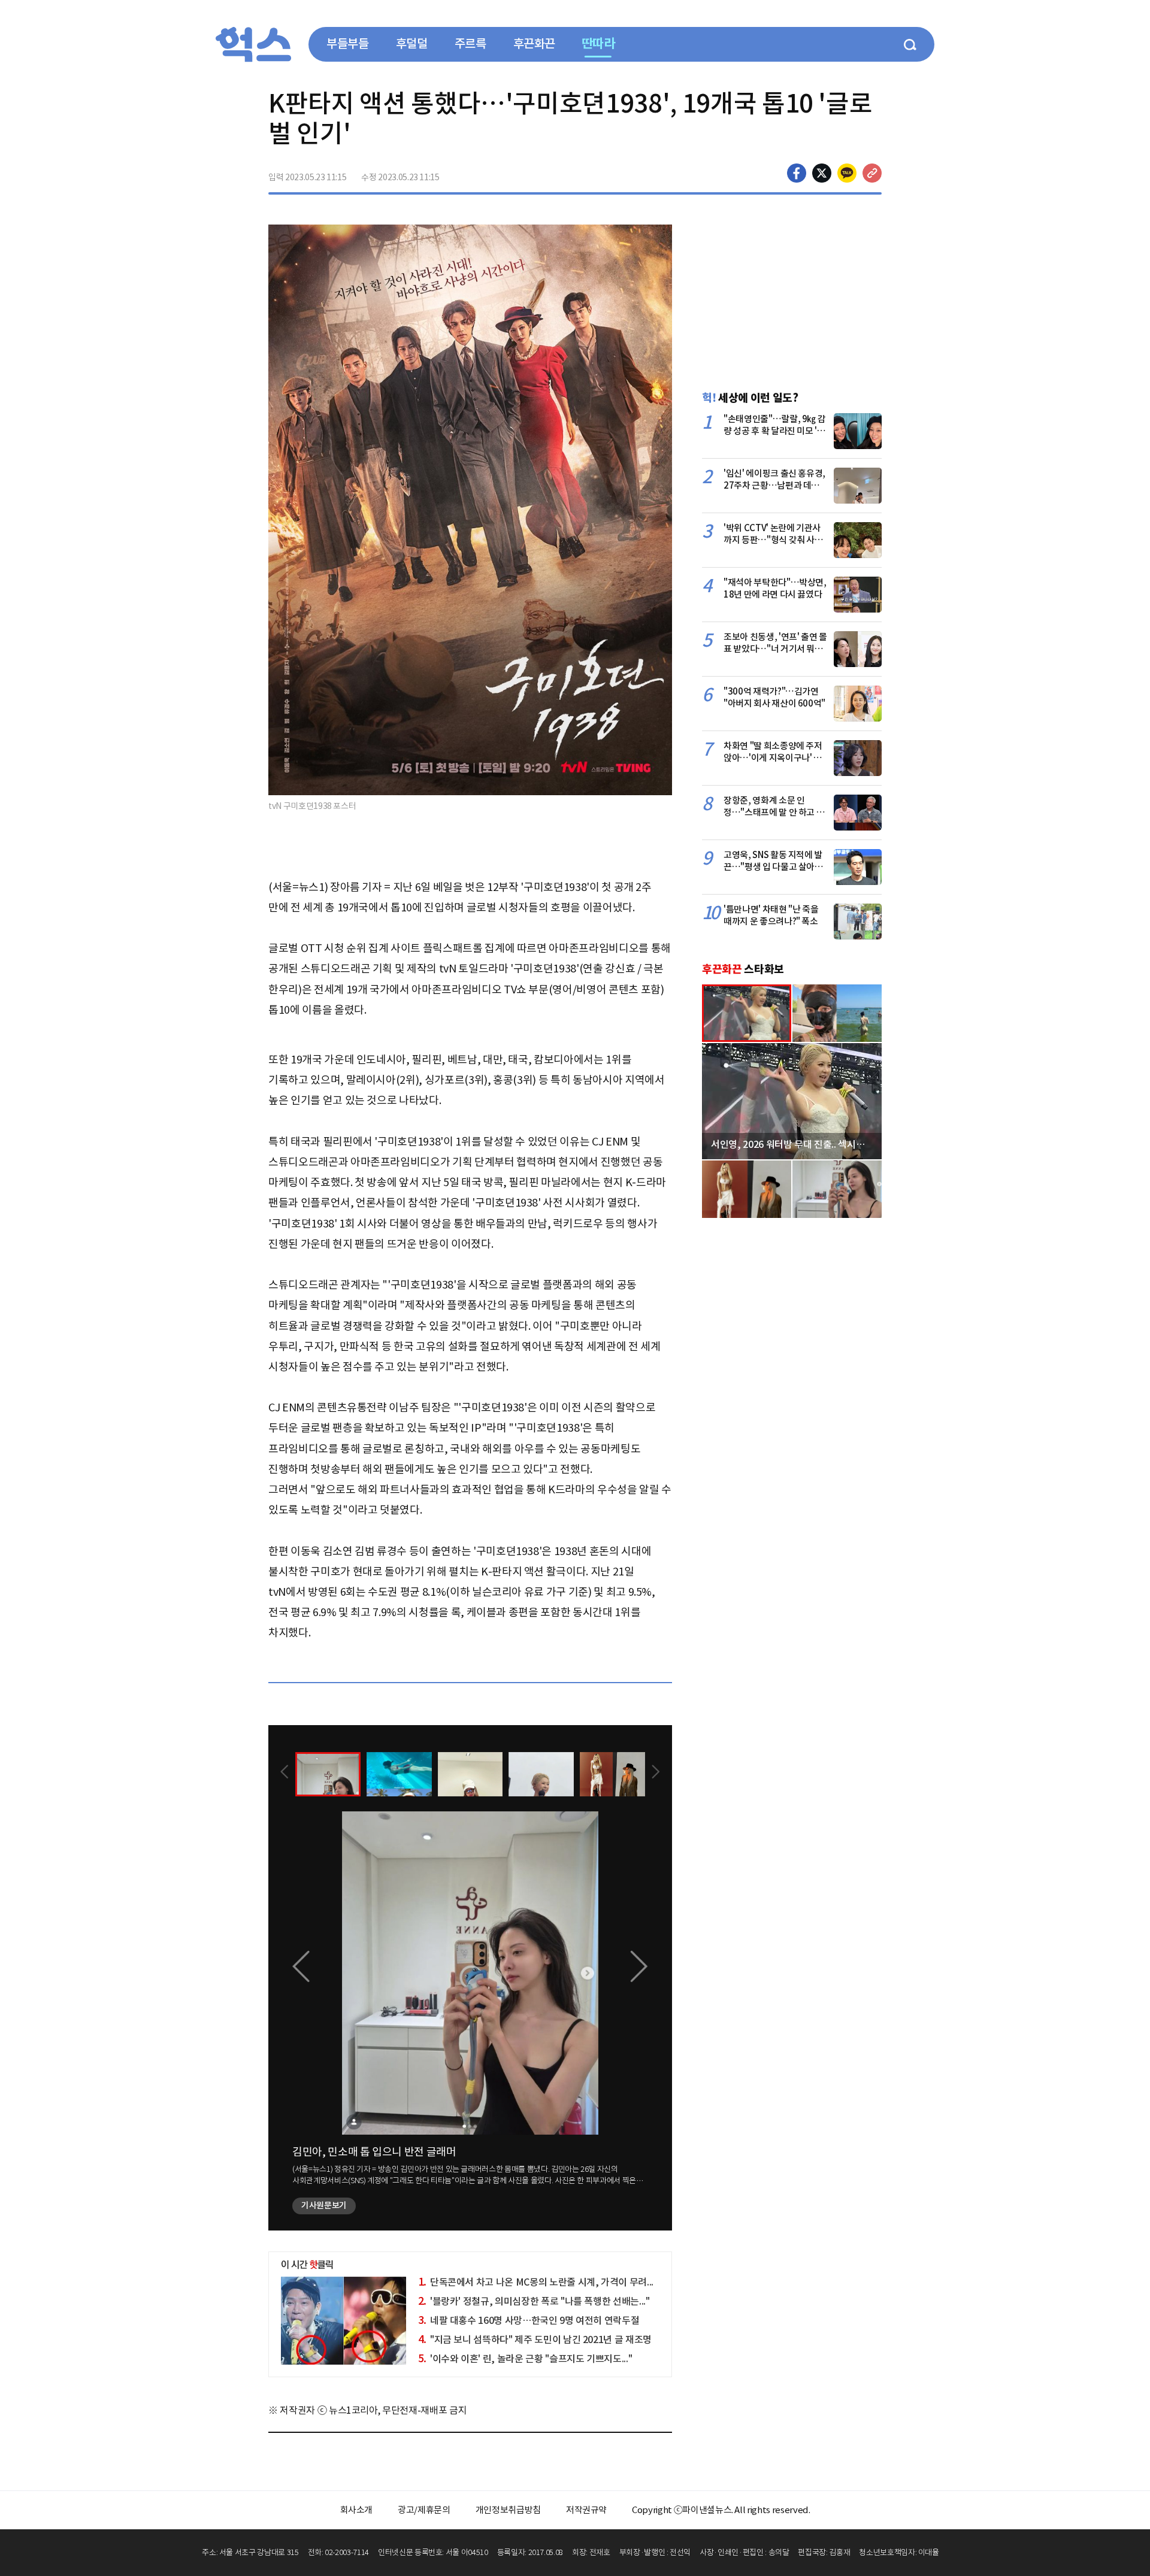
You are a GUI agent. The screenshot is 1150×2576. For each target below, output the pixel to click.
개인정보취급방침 (508, 2510)
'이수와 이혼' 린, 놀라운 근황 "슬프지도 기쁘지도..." (525, 2359)
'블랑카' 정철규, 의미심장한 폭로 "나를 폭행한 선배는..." (534, 2301)
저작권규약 (586, 2510)
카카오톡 (847, 173)
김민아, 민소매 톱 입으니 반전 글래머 (374, 2152)
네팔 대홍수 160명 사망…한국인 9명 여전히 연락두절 (529, 2320)
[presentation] (285, 1773)
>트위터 (822, 173)
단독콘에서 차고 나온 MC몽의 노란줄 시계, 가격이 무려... (536, 2282)
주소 (872, 173)
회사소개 (357, 2510)
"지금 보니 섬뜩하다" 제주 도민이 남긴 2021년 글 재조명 (535, 2339)
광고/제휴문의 (424, 2510)
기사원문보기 (324, 2205)
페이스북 (797, 173)
